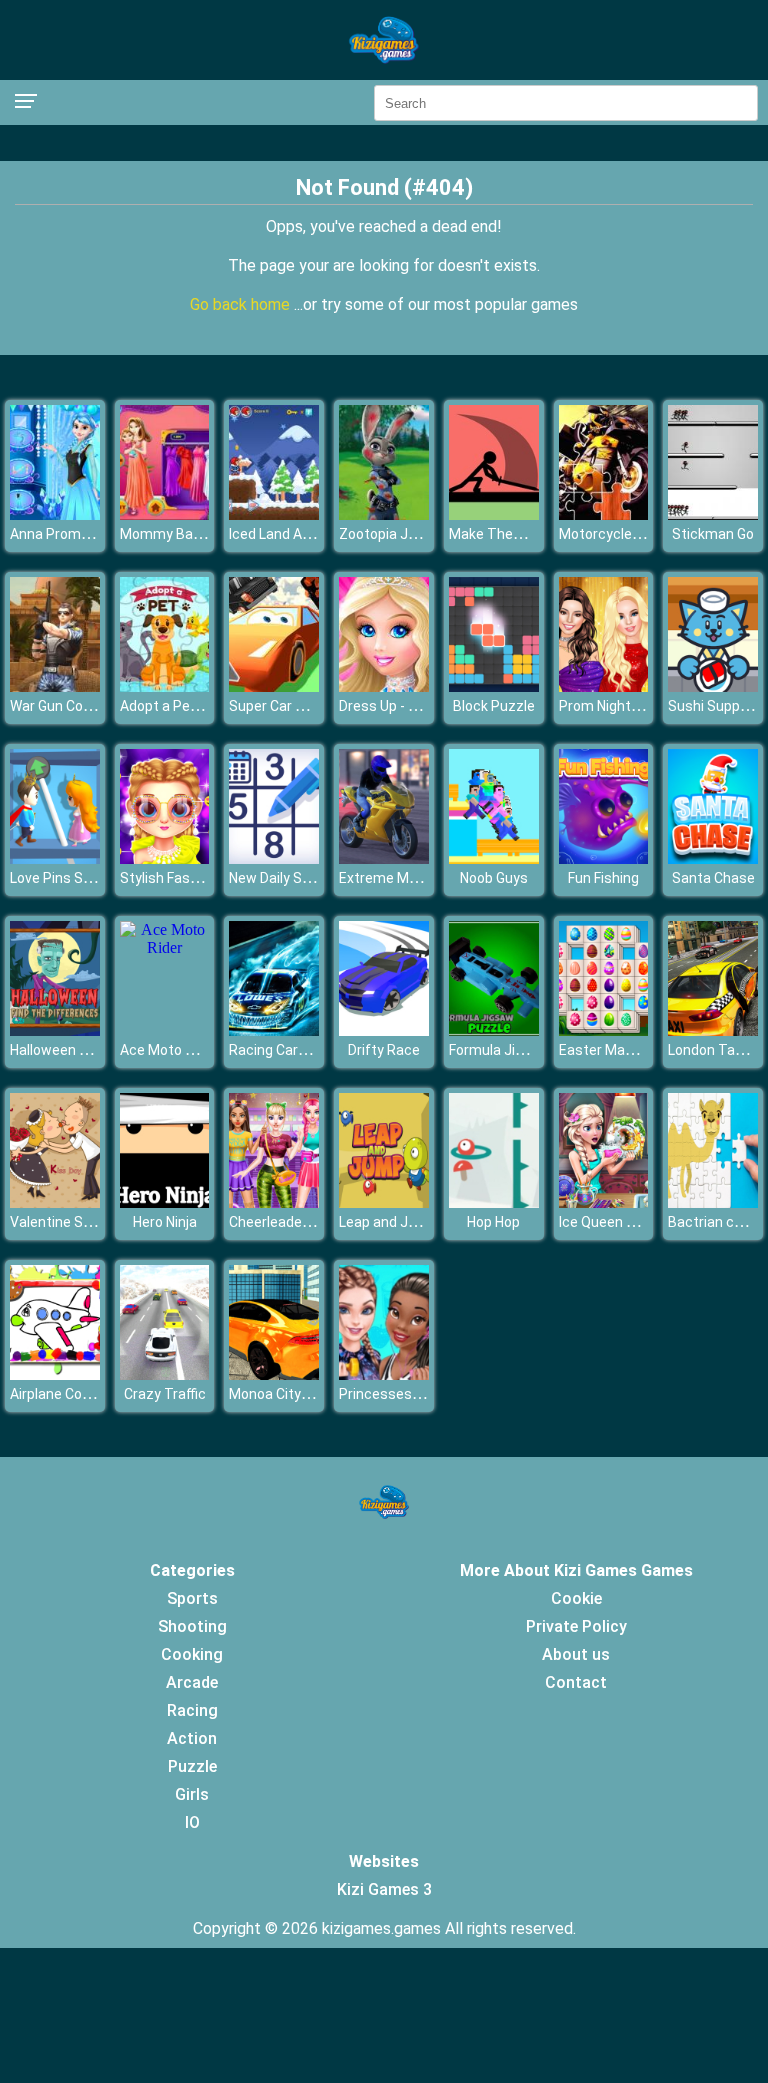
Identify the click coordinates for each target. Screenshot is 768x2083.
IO (192, 1822)
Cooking (192, 1654)
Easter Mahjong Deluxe (632, 1050)
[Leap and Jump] (384, 1202)
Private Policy (576, 1626)
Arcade (192, 1682)
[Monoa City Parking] (274, 1374)
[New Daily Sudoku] (274, 858)
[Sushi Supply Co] (713, 686)
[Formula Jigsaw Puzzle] (494, 1030)
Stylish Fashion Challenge (201, 878)
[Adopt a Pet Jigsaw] (165, 686)
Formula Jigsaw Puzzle (523, 1050)
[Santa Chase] (713, 858)
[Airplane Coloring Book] (55, 1374)
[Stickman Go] (713, 514)
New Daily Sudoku (285, 878)
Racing (192, 1710)
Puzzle (192, 1766)
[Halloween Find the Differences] (55, 1030)
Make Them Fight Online (526, 534)
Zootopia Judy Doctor (408, 534)
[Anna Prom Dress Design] (55, 514)
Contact (576, 1682)
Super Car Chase (282, 706)
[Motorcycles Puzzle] (604, 514)
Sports (192, 1598)
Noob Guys (494, 878)
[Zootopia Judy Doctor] (384, 514)
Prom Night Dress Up (625, 706)
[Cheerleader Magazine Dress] (274, 1202)
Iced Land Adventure (294, 534)
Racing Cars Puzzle (291, 1050)
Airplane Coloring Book (81, 1394)
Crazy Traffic (165, 1394)
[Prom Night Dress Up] (604, 686)
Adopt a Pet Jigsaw (182, 706)
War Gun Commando (75, 706)
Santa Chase (713, 878)
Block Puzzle (494, 706)
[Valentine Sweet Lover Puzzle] (55, 1202)
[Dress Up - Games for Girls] (384, 686)
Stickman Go (713, 534)
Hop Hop (493, 1222)
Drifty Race (384, 1050)
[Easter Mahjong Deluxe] (604, 1030)
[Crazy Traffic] (165, 1374)
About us (576, 1654)
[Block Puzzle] (494, 686)
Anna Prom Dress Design (89, 534)
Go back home (242, 304)
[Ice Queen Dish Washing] (604, 1202)
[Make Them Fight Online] (494, 514)
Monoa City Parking (290, 1394)
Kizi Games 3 (384, 1889)
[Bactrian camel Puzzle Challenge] (713, 1202)
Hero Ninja (165, 1222)
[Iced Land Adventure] (274, 514)
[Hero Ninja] (165, 1202)
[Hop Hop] (494, 1202)
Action (192, 1738)
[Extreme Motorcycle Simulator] (384, 858)
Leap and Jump (388, 1222)
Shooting (192, 1626)
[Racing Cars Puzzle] (274, 1030)
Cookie (576, 1598)
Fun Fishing (603, 878)
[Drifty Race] (384, 1030)
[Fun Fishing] (604, 858)
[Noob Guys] (494, 858)
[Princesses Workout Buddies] (384, 1374)
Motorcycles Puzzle (623, 534)
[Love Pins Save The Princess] (55, 858)
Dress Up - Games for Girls (423, 706)
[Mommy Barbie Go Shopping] (165, 514)
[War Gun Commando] (55, 686)
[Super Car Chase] (274, 686)
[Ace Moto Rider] (165, 947)
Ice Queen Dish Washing (635, 1222)
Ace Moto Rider (169, 1050)
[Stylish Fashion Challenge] (165, 858)
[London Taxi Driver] (713, 1030)
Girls (192, 1794)
